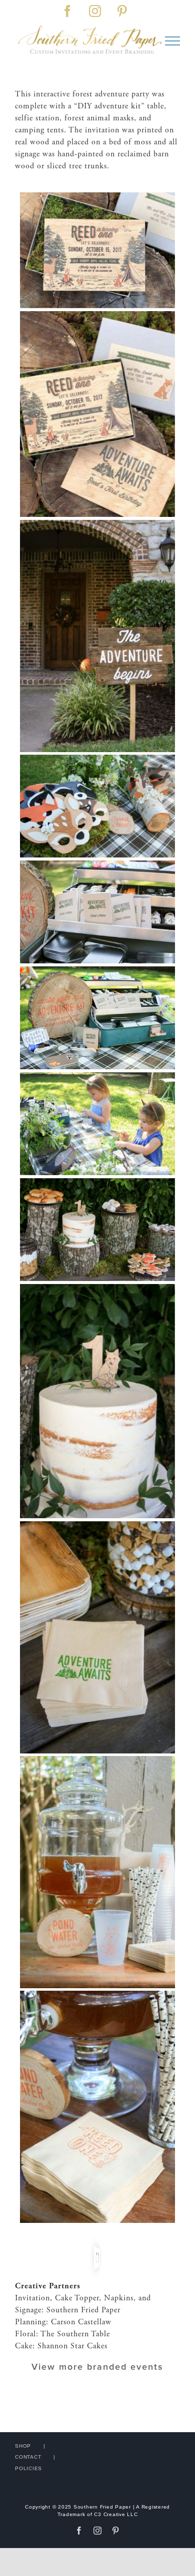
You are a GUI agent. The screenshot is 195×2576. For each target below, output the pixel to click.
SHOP (23, 2446)
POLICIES (28, 2468)
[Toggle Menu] (172, 41)
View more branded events (97, 2367)
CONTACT (28, 2457)
